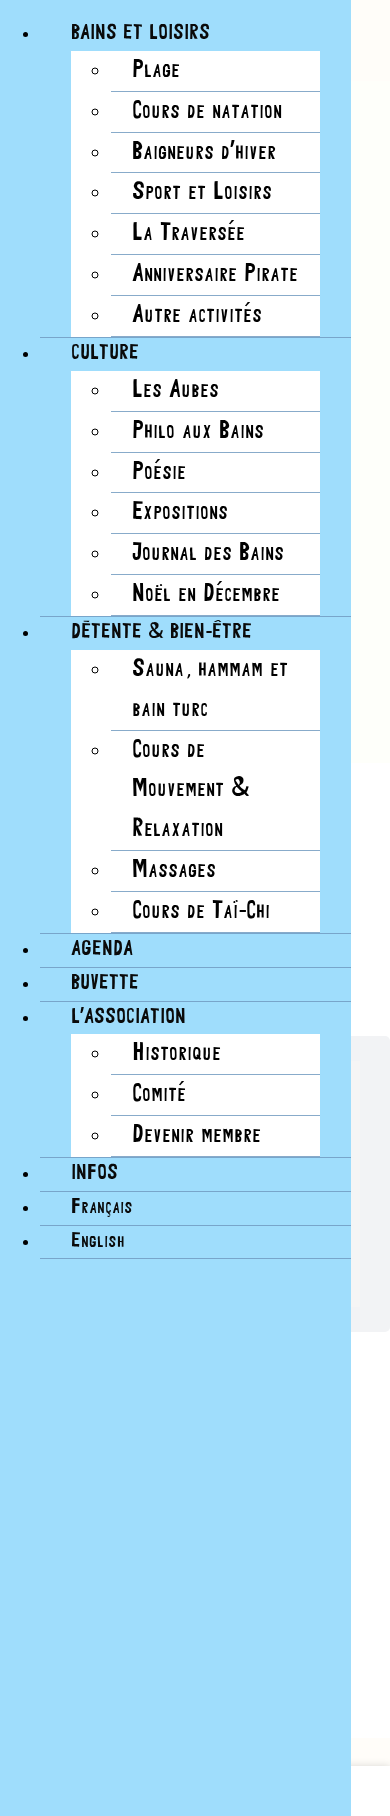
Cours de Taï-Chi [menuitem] (201, 911)
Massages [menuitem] (174, 870)
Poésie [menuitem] (159, 472)
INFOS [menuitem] (94, 1173)
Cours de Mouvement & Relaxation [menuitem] (191, 790)
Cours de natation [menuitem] (207, 111)
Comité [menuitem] (159, 1094)
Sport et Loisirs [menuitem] (202, 192)
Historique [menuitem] (176, 1053)
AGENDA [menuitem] (102, 949)
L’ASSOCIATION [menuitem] (128, 1017)
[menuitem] (102, 1207)
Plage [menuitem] (156, 70)
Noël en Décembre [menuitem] (206, 594)
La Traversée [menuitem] (188, 233)
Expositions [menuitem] (180, 512)
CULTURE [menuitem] (105, 353)
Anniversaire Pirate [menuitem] (215, 274)
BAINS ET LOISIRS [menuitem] (140, 33)
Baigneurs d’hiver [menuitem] (204, 152)
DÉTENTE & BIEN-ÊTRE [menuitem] (161, 632)
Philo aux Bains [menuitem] (198, 431)
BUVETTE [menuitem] (105, 983)
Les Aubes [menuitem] (175, 390)
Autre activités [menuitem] (197, 315)
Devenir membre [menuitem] (196, 1135)
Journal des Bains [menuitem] (208, 553)
